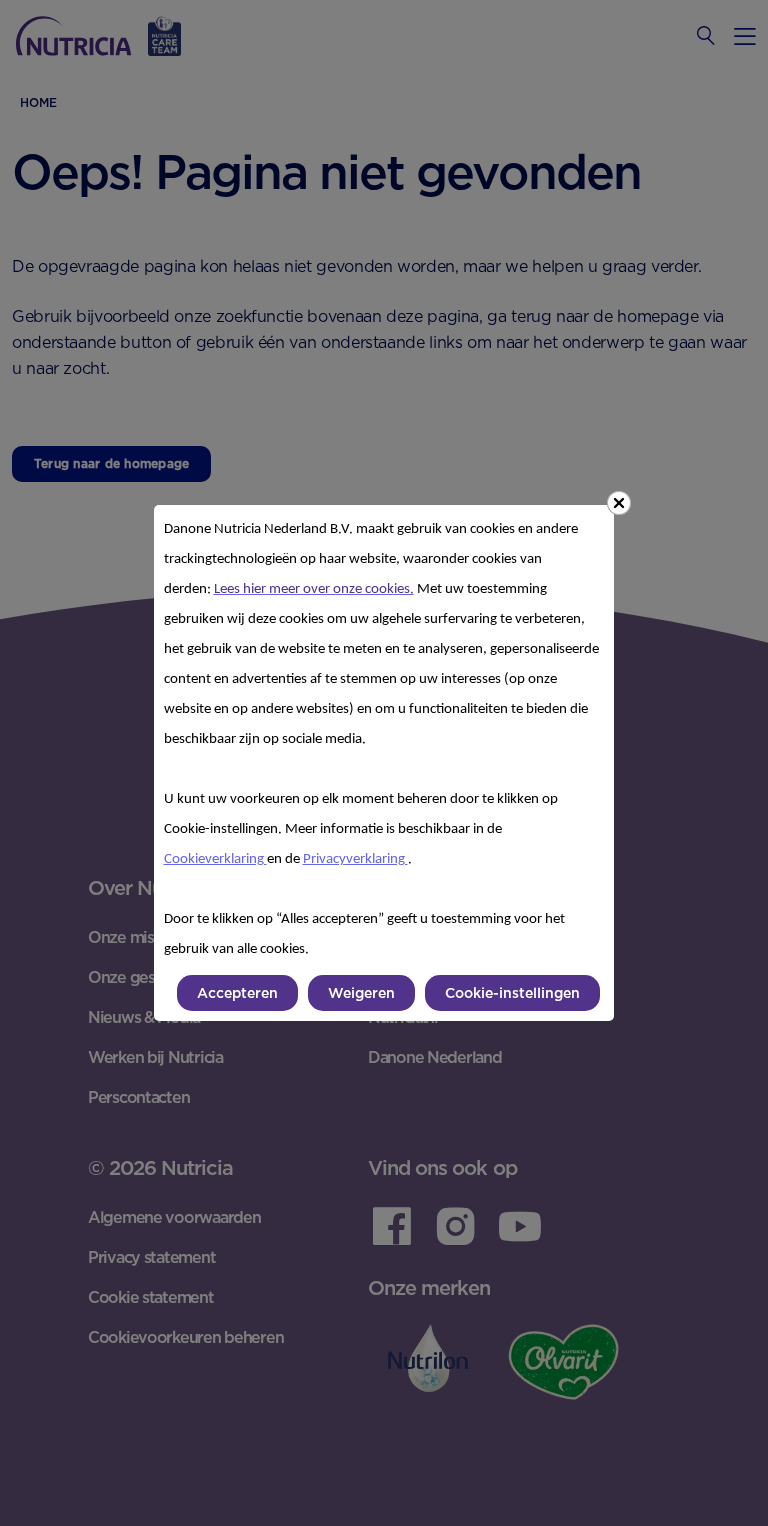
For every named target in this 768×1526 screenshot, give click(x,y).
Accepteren (237, 993)
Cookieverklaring (215, 859)
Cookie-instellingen (512, 993)
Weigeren (361, 993)
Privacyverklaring (355, 859)
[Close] (619, 503)
